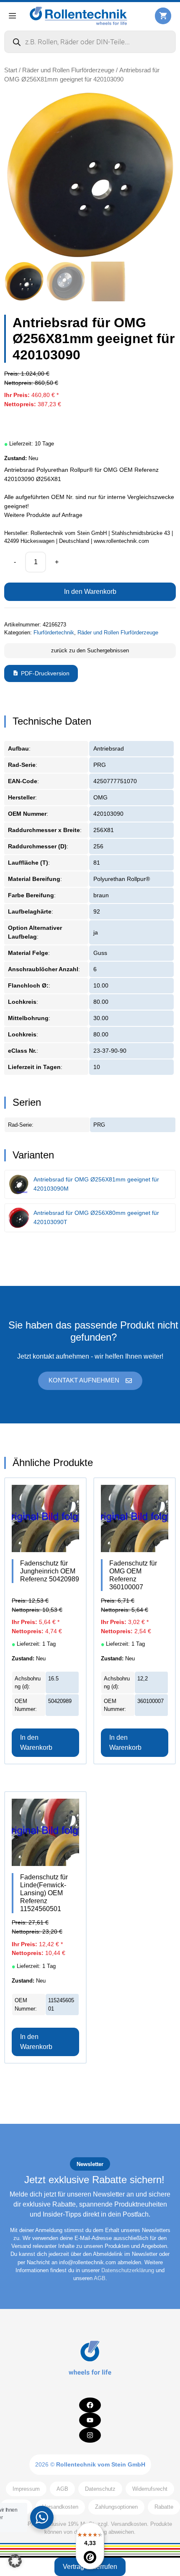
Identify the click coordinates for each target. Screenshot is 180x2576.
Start (11, 70)
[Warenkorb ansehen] (163, 16)
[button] (15, 2561)
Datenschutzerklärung (128, 2270)
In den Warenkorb (90, 592)
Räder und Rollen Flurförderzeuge (68, 70)
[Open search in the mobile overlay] (90, 42)
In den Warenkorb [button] (36, 1742)
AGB (100, 2278)
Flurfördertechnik (54, 633)
